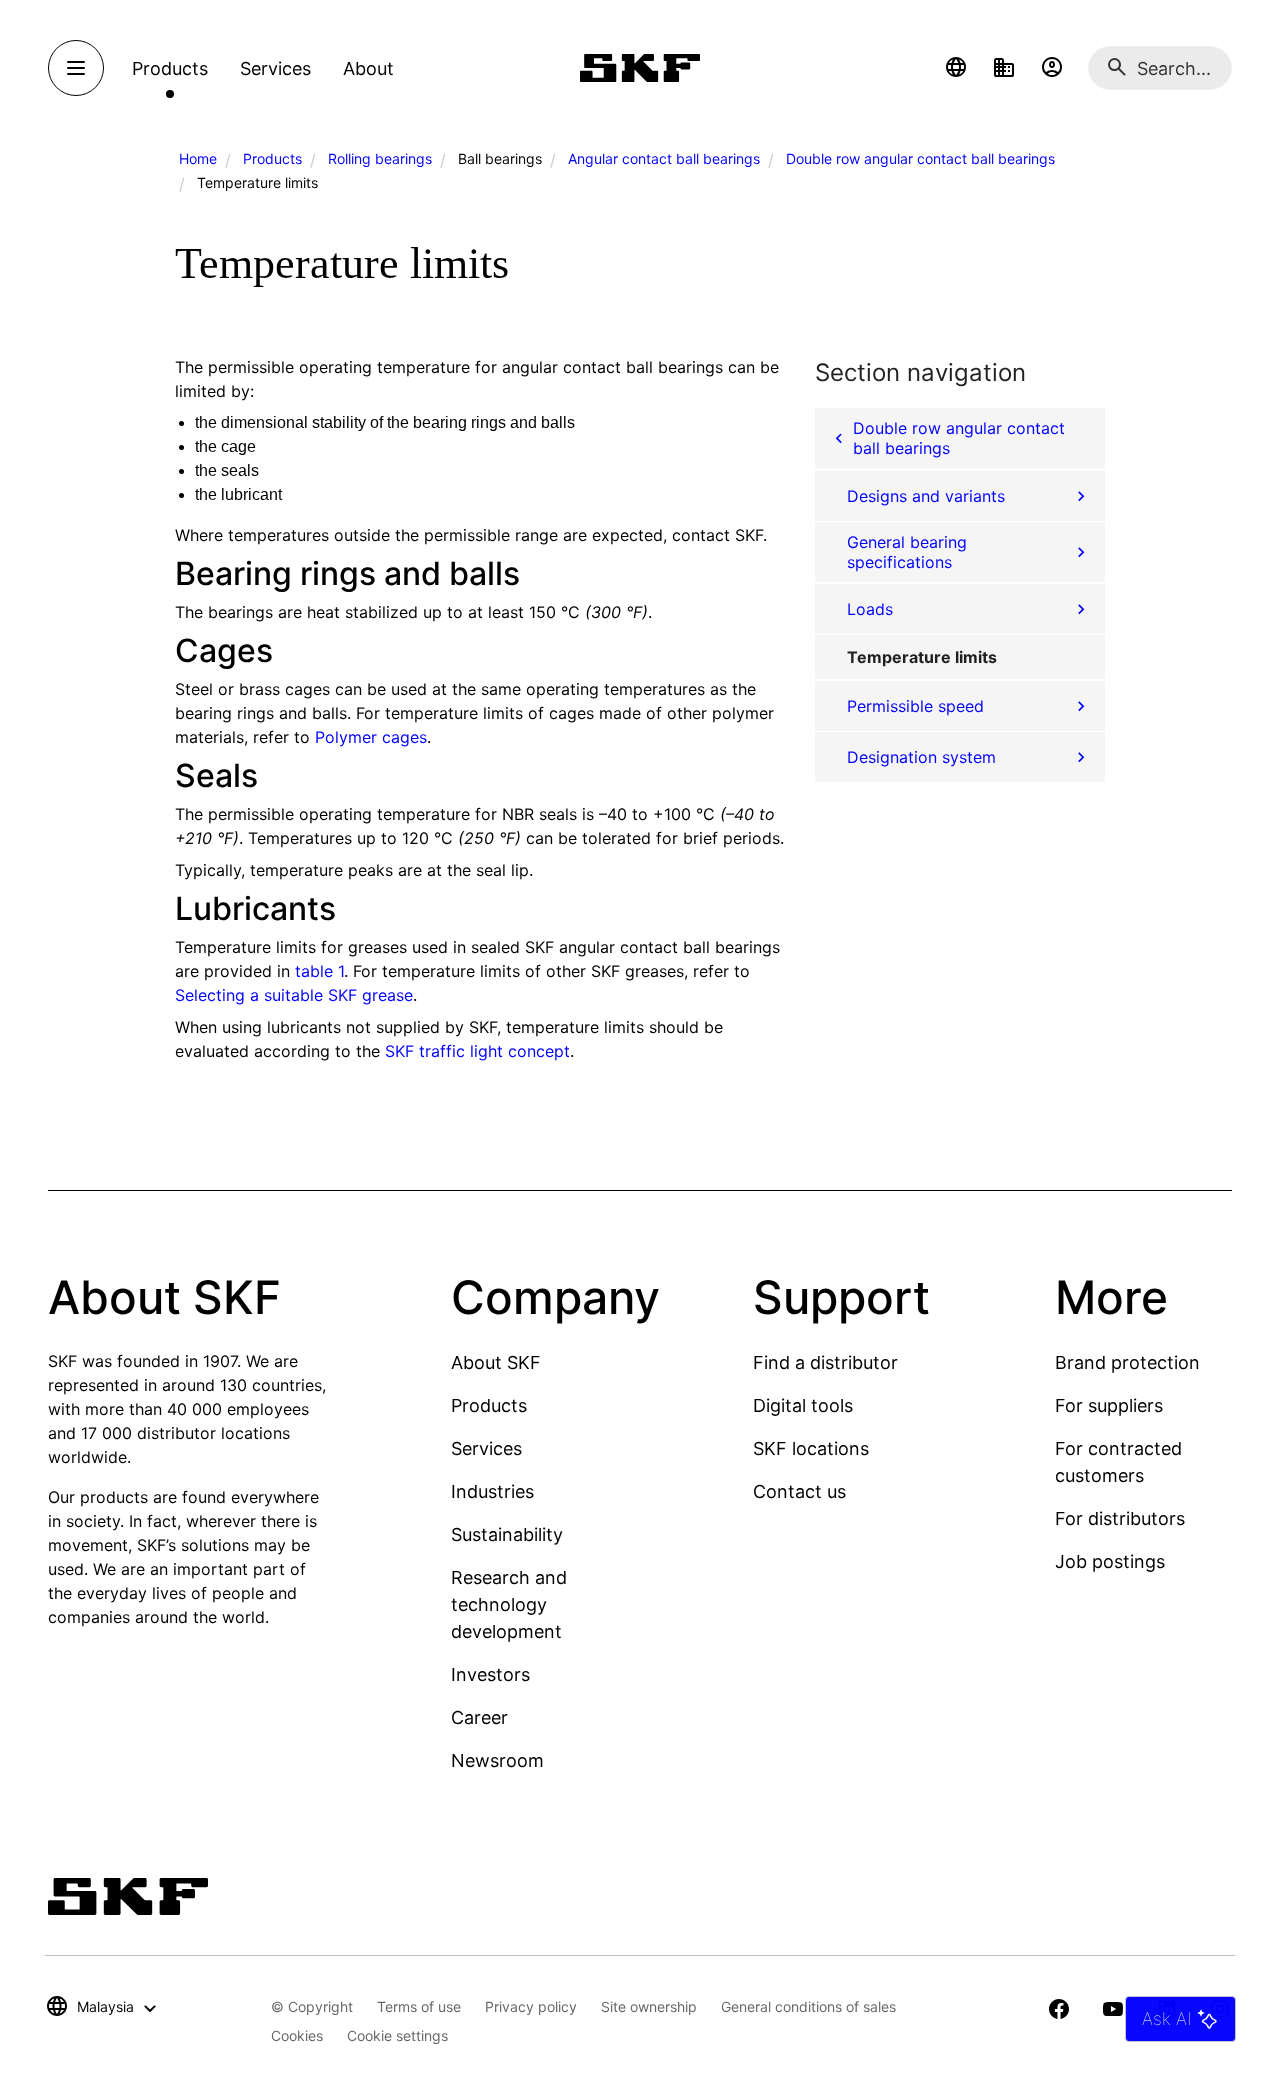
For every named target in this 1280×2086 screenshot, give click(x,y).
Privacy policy (531, 2006)
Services (486, 1448)
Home (198, 158)
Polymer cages (371, 737)
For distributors (1120, 1518)
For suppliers (1109, 1405)
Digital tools (803, 1405)
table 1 (319, 971)
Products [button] (170, 68)
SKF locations (811, 1448)
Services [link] (275, 68)
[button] (956, 68)
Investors (490, 1674)
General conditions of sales (808, 2006)
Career (479, 1717)
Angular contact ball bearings (664, 158)
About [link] (368, 68)
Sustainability (507, 1534)
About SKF (496, 1362)
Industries (492, 1491)
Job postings (1110, 1561)
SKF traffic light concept (477, 1051)
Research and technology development (509, 1604)
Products (272, 158)
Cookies (297, 2035)
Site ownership (649, 2006)
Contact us (799, 1491)
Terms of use (419, 2006)
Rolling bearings (380, 158)
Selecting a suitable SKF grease (294, 995)
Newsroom (497, 1760)
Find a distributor (825, 1362)
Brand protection (1127, 1362)
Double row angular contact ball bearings (920, 158)
